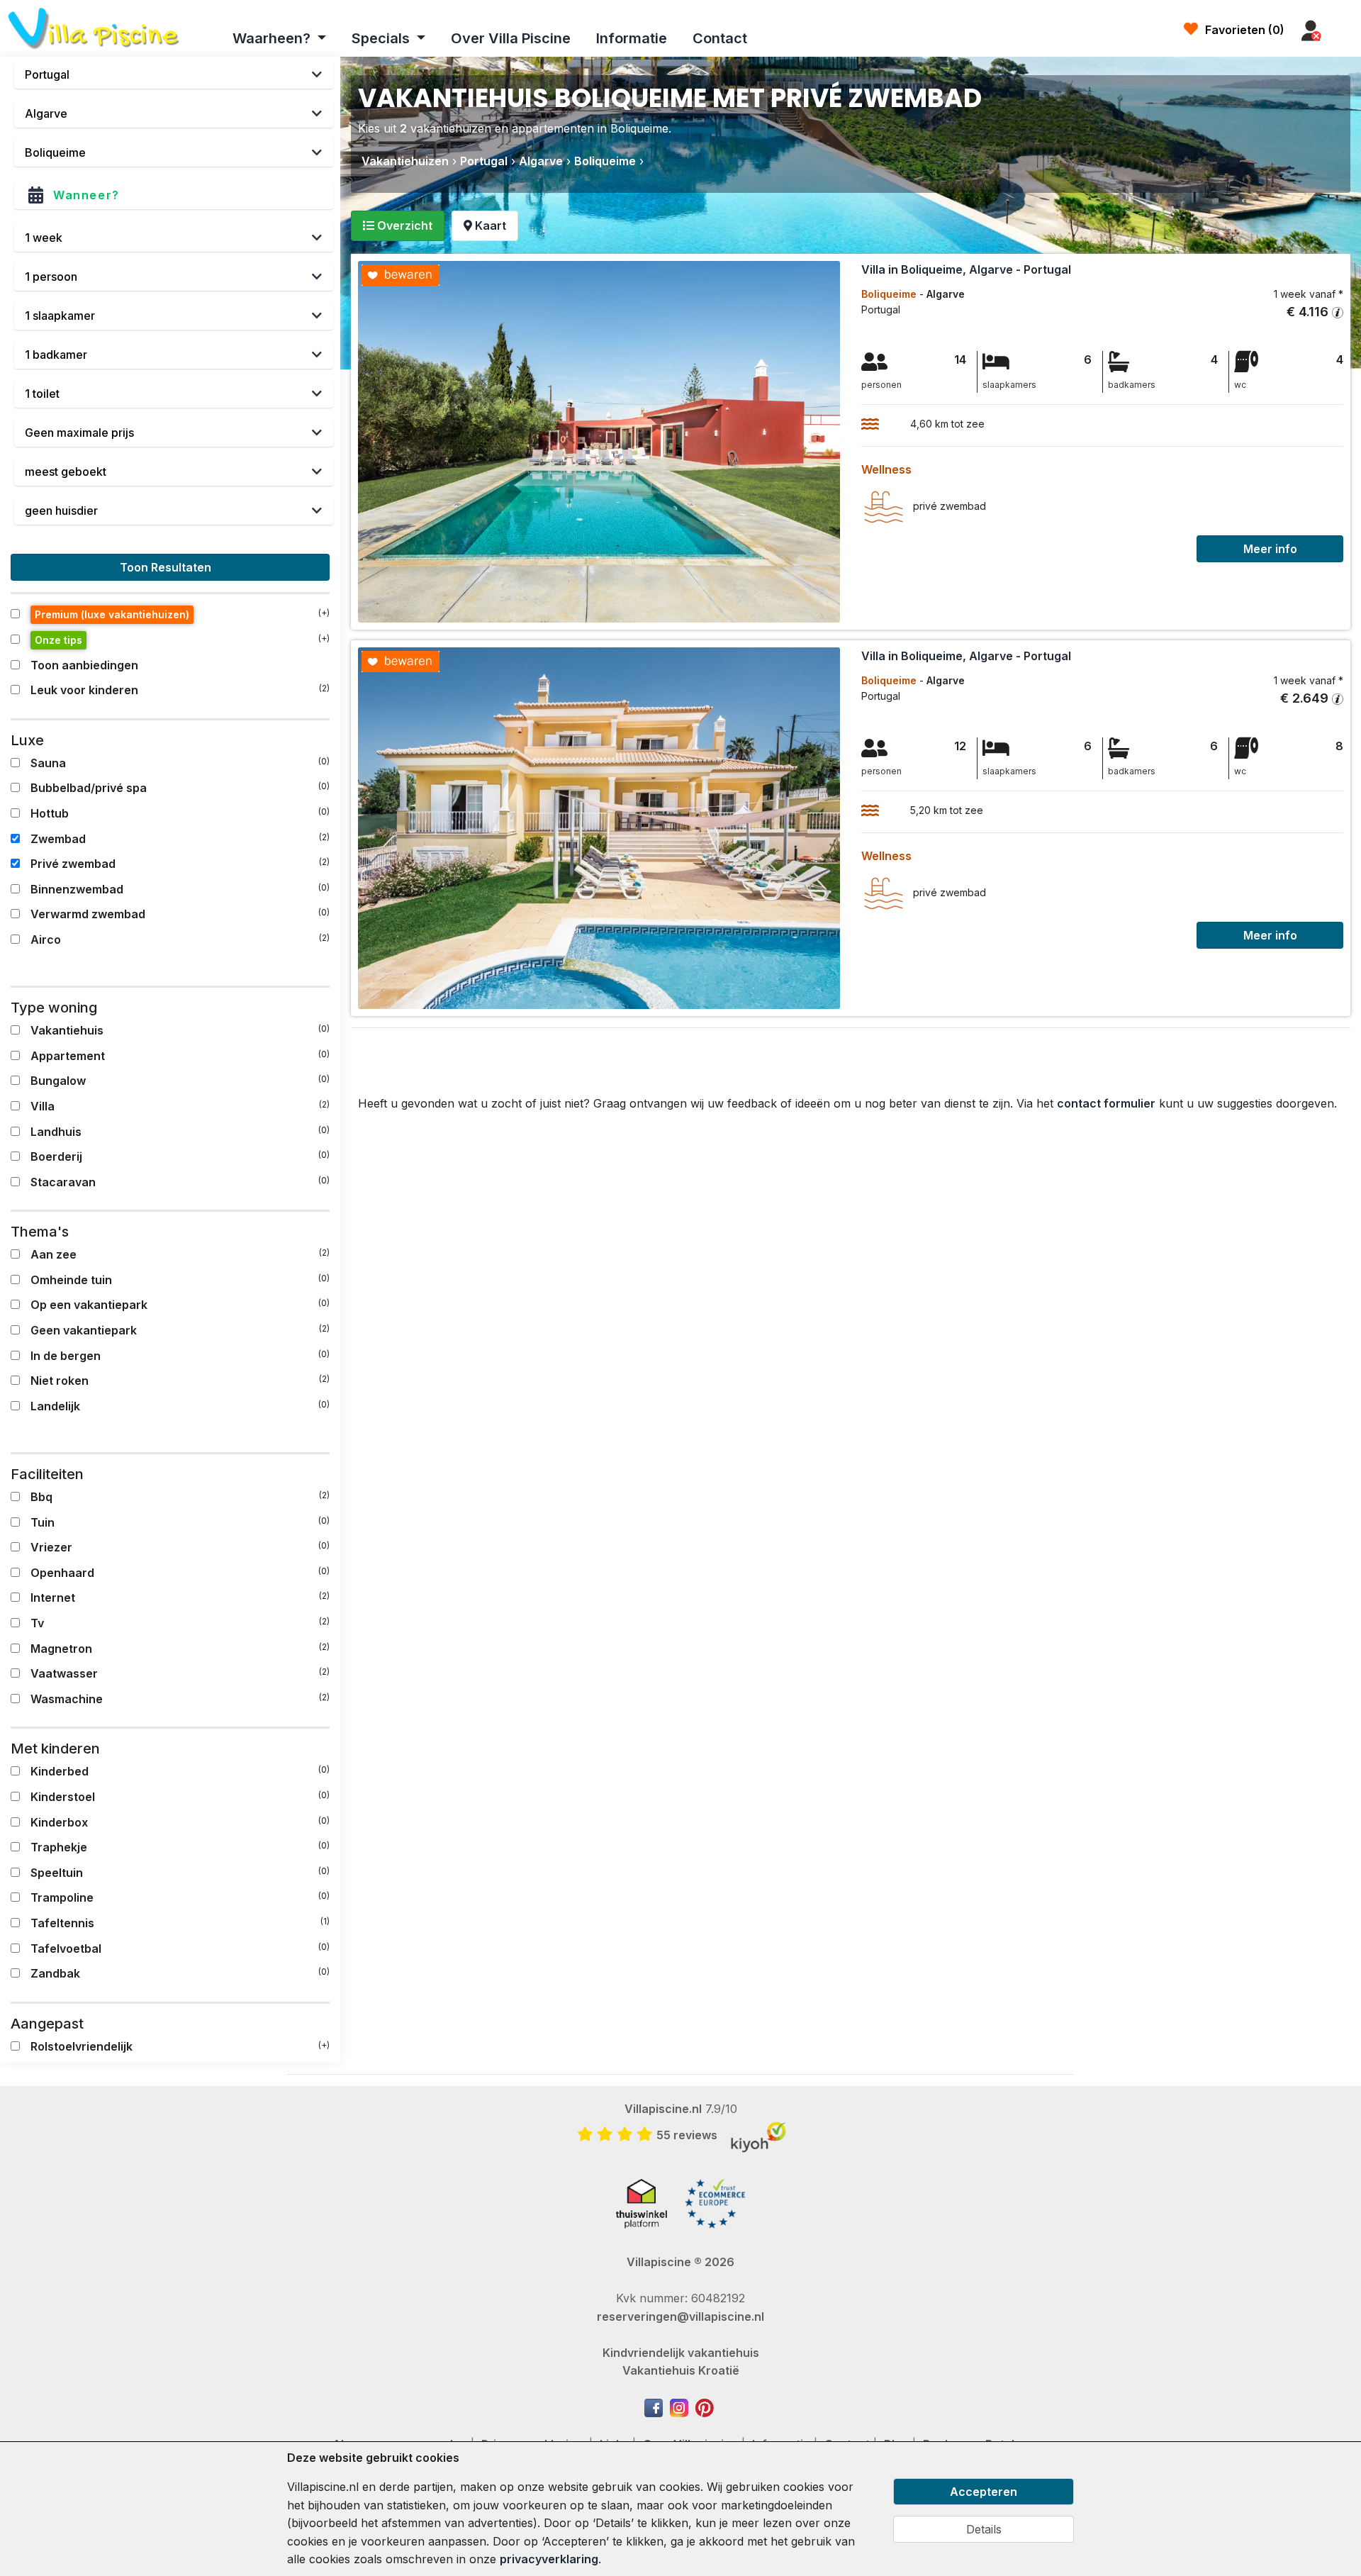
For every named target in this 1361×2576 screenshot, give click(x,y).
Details (984, 2529)
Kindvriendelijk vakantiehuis (681, 2353)
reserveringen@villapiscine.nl (680, 2316)
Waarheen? (273, 38)
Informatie (632, 38)
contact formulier (1106, 1103)
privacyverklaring (549, 2559)
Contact (720, 38)
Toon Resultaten (167, 567)
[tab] (398, 226)
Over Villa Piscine (511, 38)
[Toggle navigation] (1345, 31)
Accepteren (984, 2492)
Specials (382, 38)
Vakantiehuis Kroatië (681, 2370)
